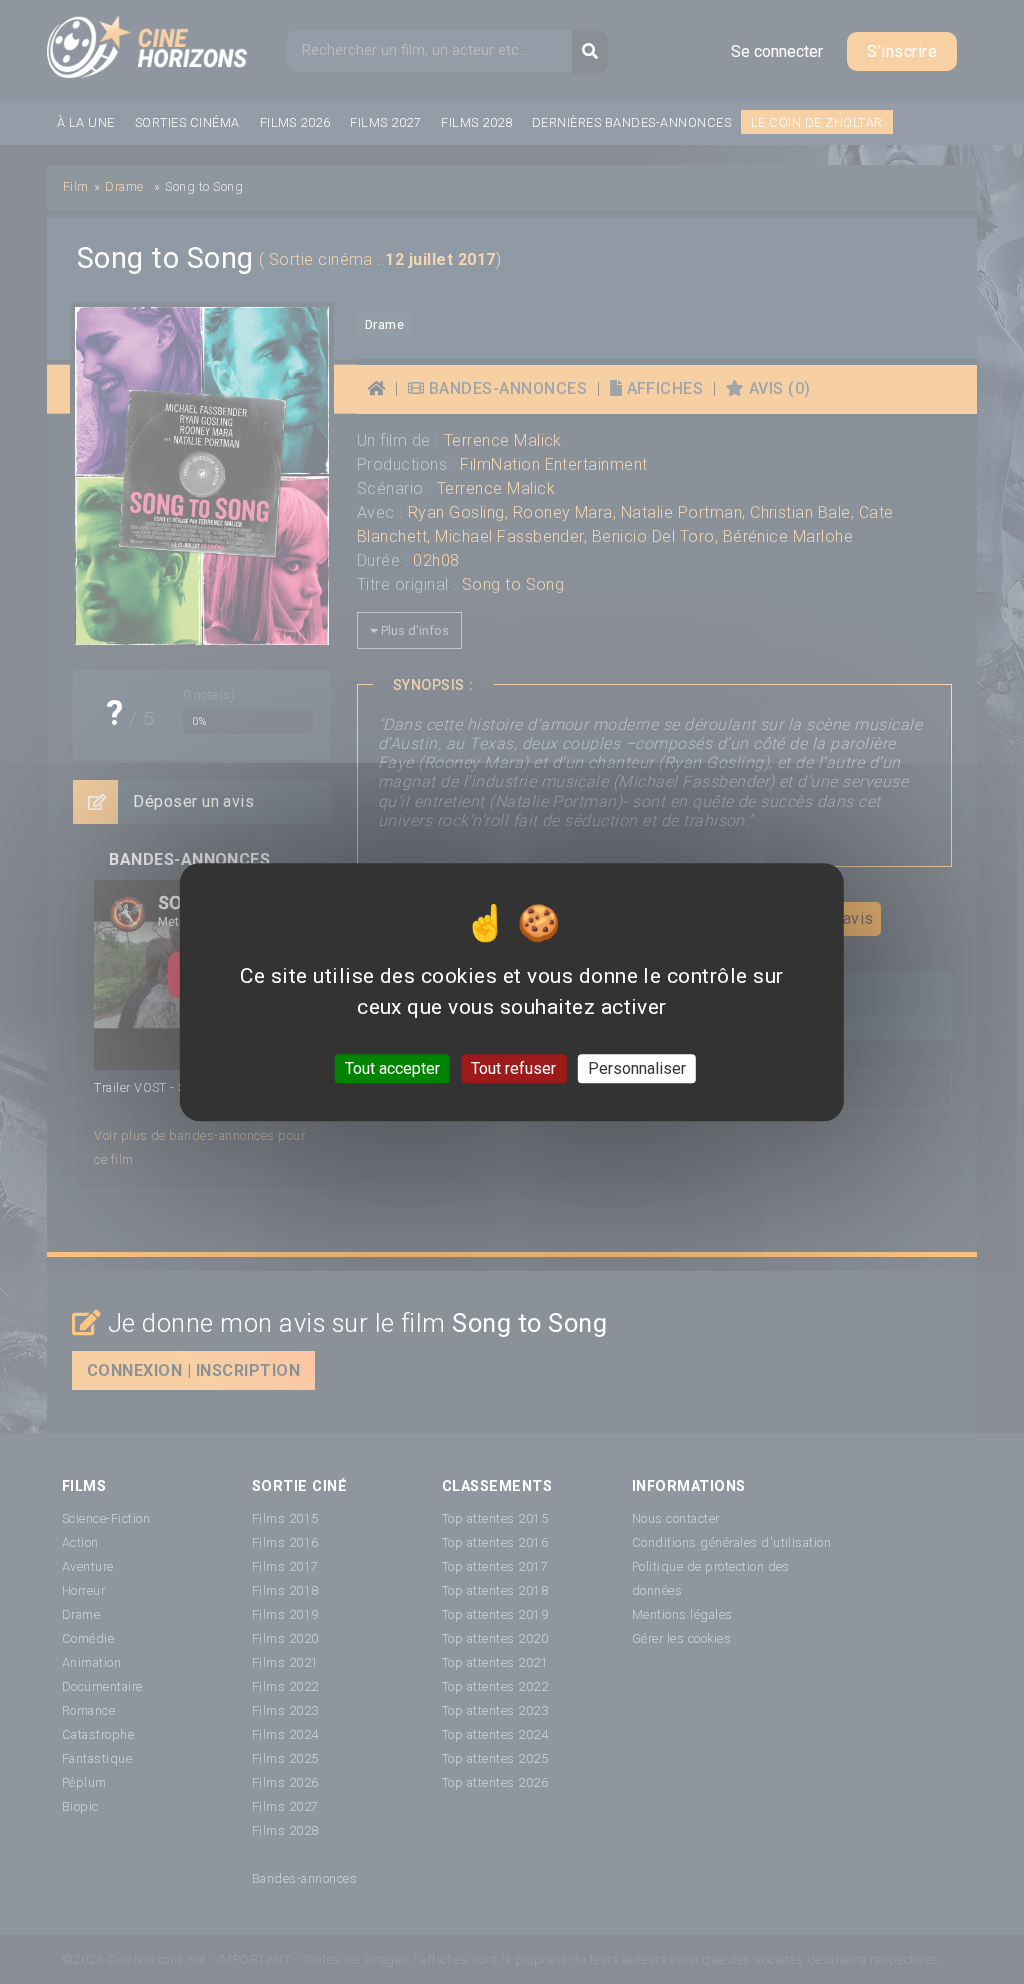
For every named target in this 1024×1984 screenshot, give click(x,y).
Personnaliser (637, 1068)
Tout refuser (513, 1068)
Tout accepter (392, 1068)
